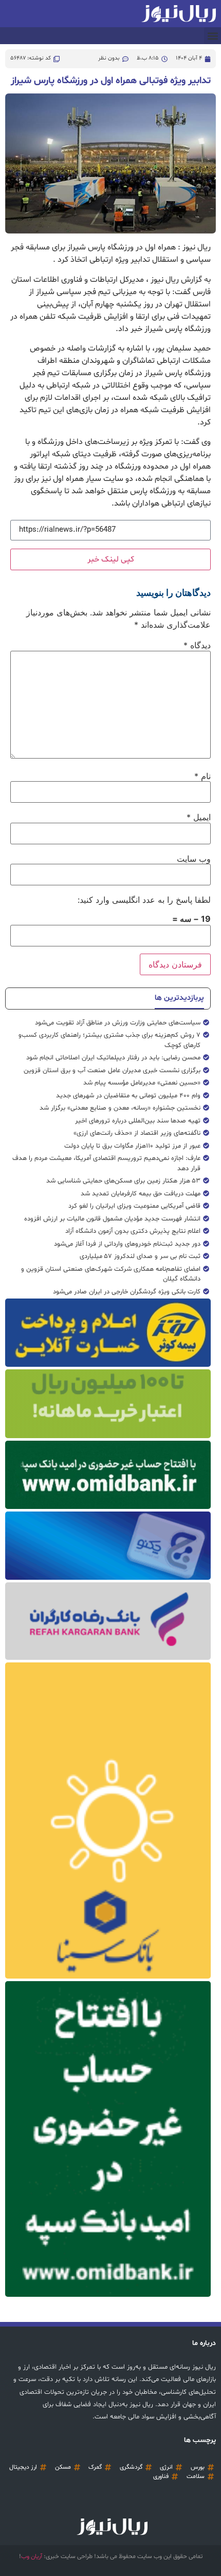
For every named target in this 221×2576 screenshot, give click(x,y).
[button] (213, 36)
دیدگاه (197, 645)
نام (202, 776)
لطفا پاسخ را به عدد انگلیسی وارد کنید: (144, 900)
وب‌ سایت (194, 859)
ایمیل (199, 817)
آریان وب (32, 2556)
